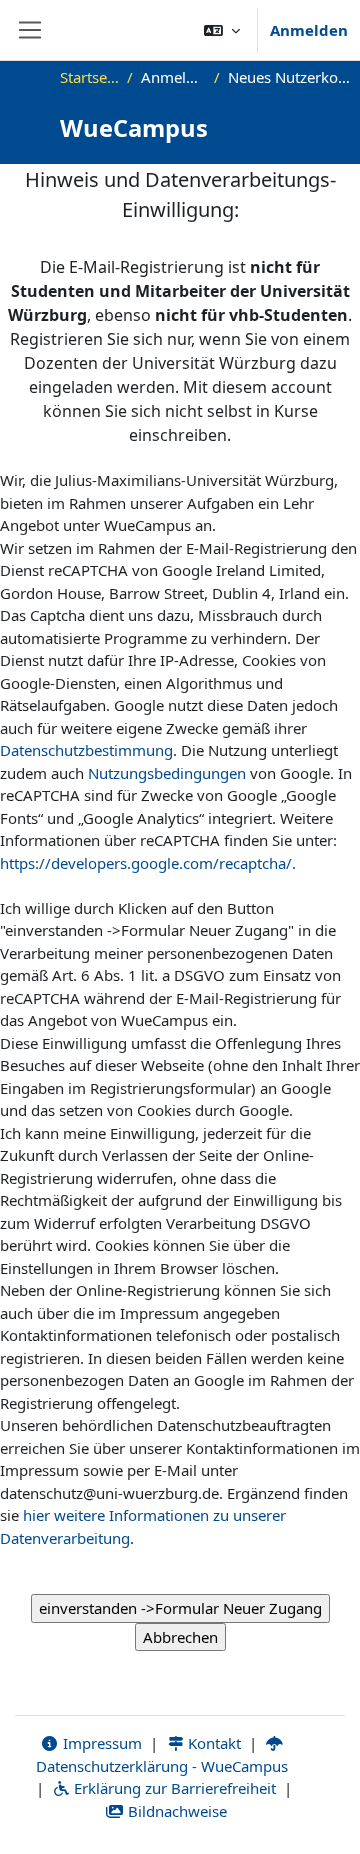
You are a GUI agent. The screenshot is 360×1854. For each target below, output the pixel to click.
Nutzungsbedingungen (167, 773)
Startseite (89, 77)
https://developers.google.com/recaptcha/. (148, 863)
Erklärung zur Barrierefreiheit (173, 1788)
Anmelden (309, 30)
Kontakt (212, 1743)
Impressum (100, 1743)
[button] (222, 30)
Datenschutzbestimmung (86, 750)
